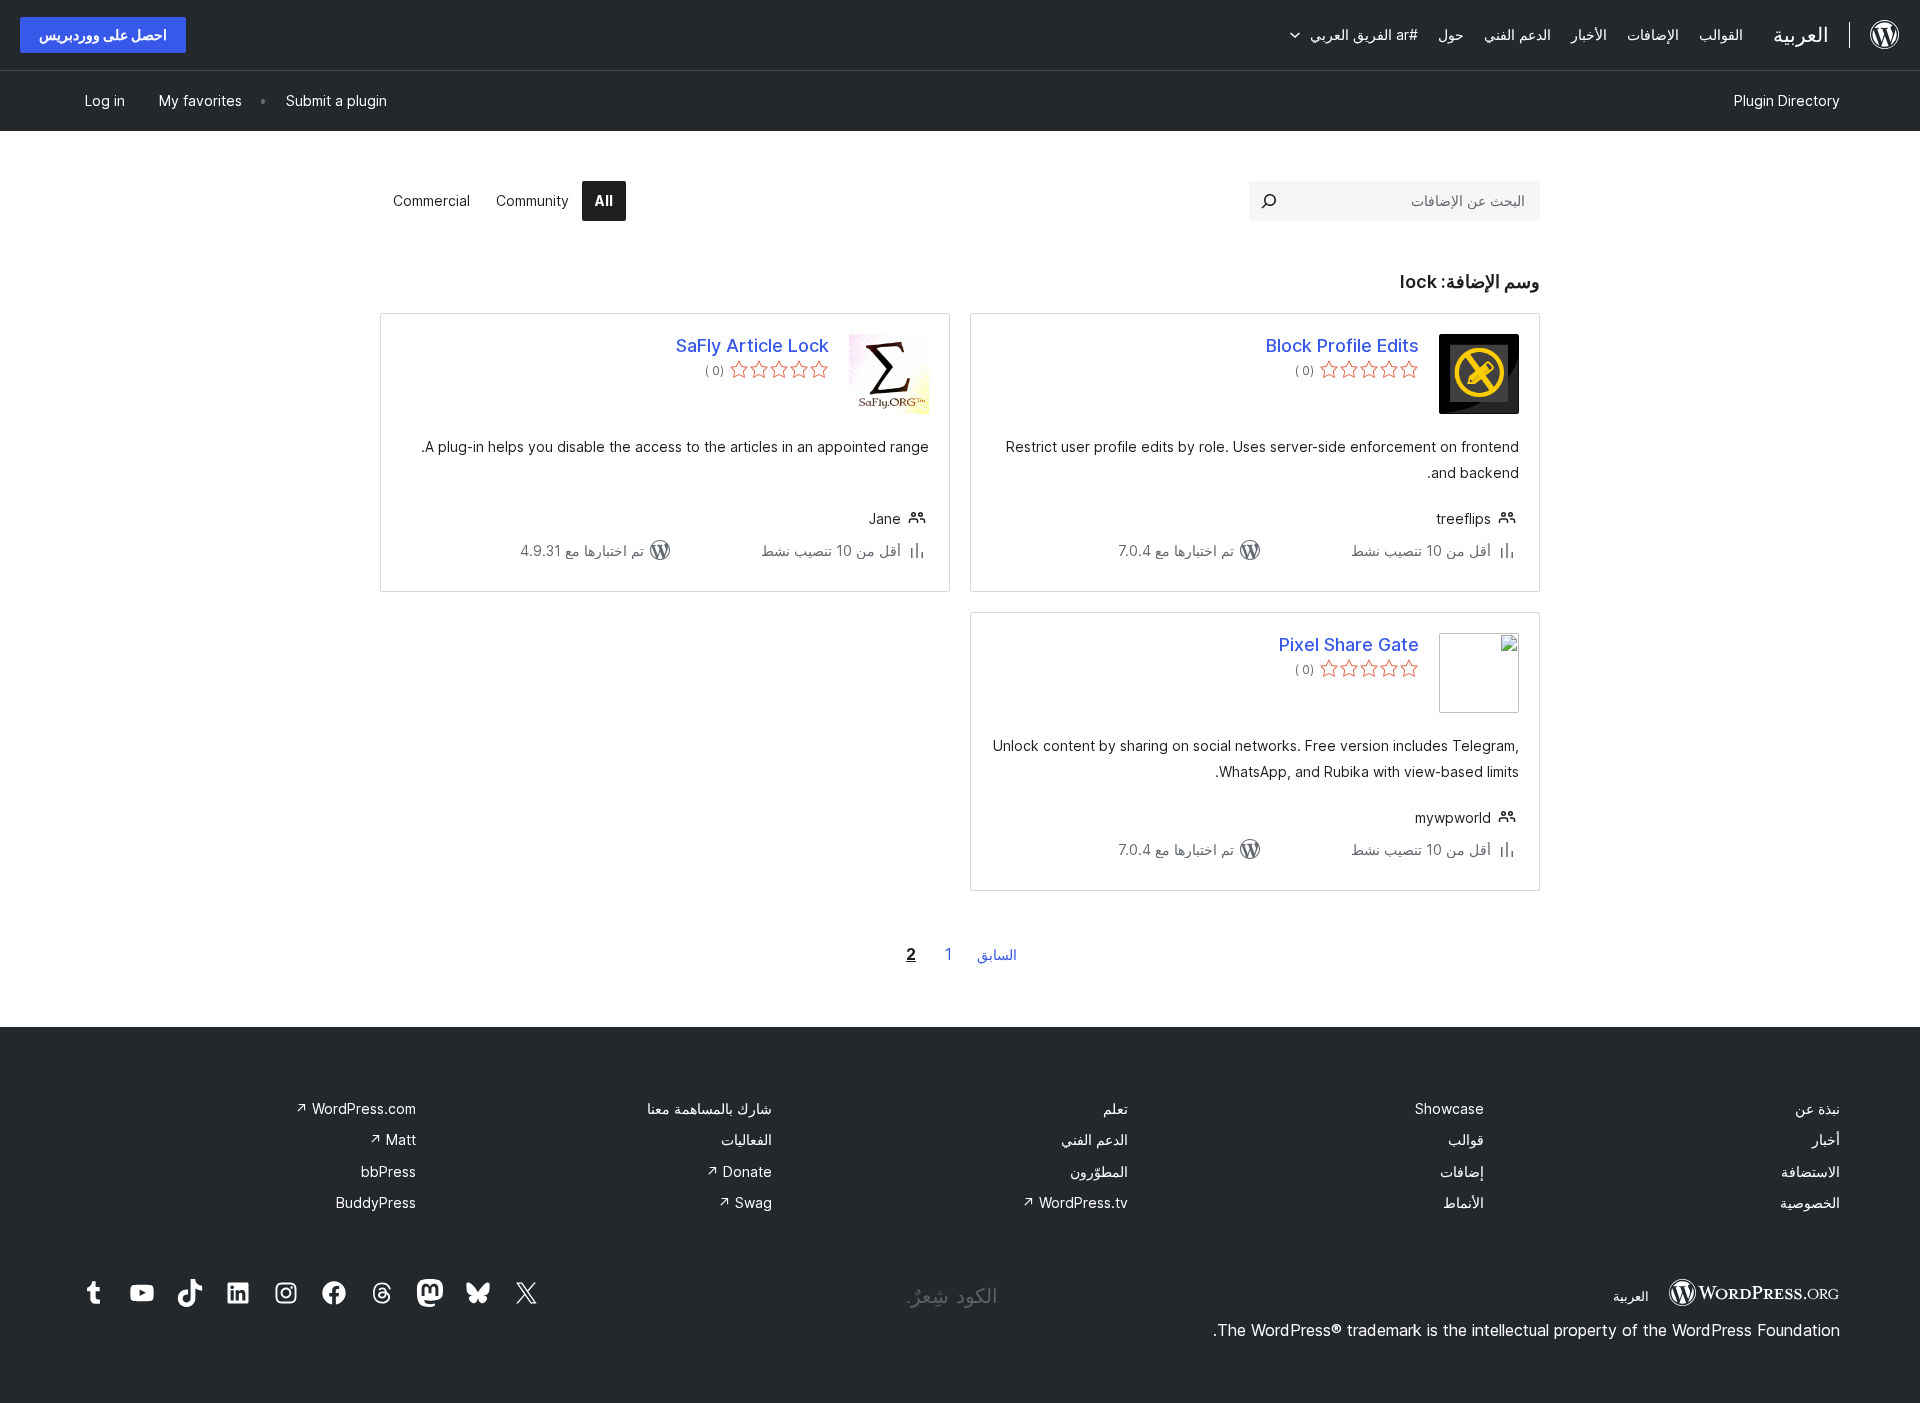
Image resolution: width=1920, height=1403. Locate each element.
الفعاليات (746, 1139)
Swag (745, 1202)
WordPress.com (355, 1108)
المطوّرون (1099, 1171)
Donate (739, 1171)
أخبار (1826, 1139)
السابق (997, 954)
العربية (1631, 1296)
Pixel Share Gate (1349, 644)
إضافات (1462, 1171)
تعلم (1115, 1108)
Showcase (1449, 1108)
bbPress (388, 1171)
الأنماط (1463, 1202)
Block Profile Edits (1342, 345)
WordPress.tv (1075, 1202)
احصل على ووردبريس (103, 34)
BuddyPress (376, 1202)
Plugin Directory (1787, 100)
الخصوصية (1810, 1202)
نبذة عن (1817, 1108)
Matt (392, 1139)
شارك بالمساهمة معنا (709, 1108)
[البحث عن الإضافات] (1269, 201)
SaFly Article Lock (752, 345)
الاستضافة (1810, 1171)
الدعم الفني (1094, 1139)
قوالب (1466, 1139)
